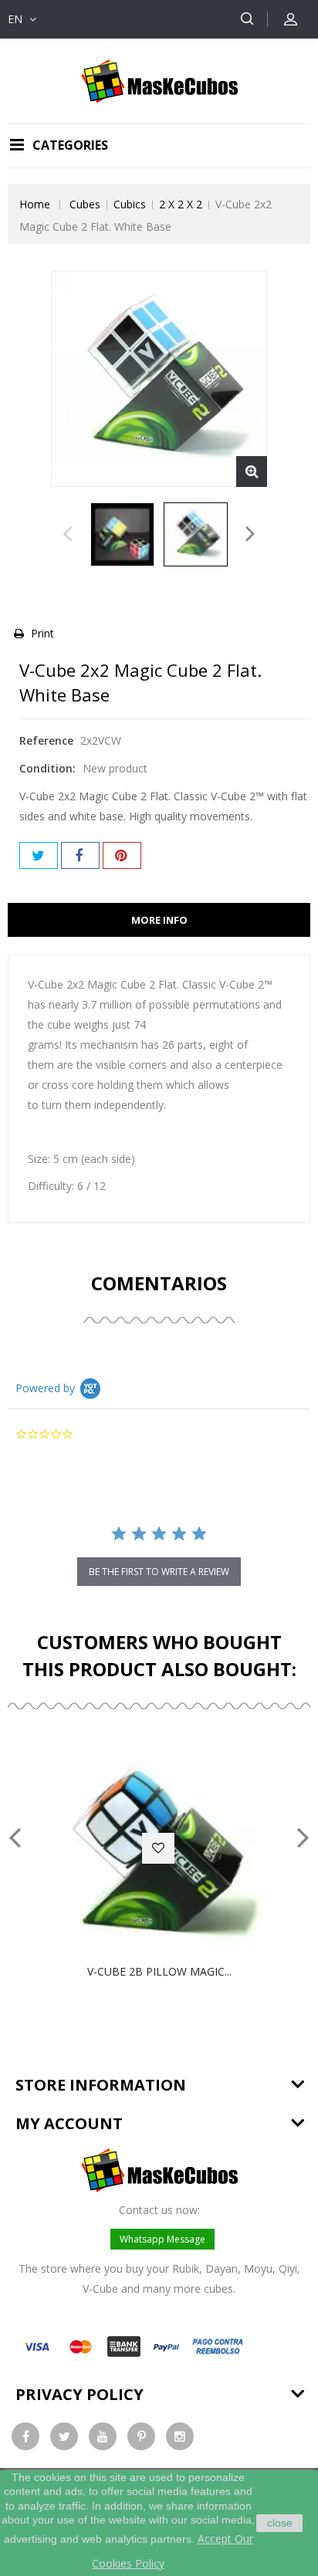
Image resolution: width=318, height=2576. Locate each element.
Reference (46, 740)
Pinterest (122, 855)
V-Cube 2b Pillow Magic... (159, 1971)
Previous (68, 538)
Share (80, 855)
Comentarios (159, 1283)
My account (69, 2123)
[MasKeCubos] (159, 80)
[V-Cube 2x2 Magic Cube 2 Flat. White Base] (122, 534)
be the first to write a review (159, 1572)
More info (159, 920)
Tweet (39, 855)
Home (35, 204)
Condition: (47, 768)
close (280, 2523)
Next (250, 538)
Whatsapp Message (162, 2239)
